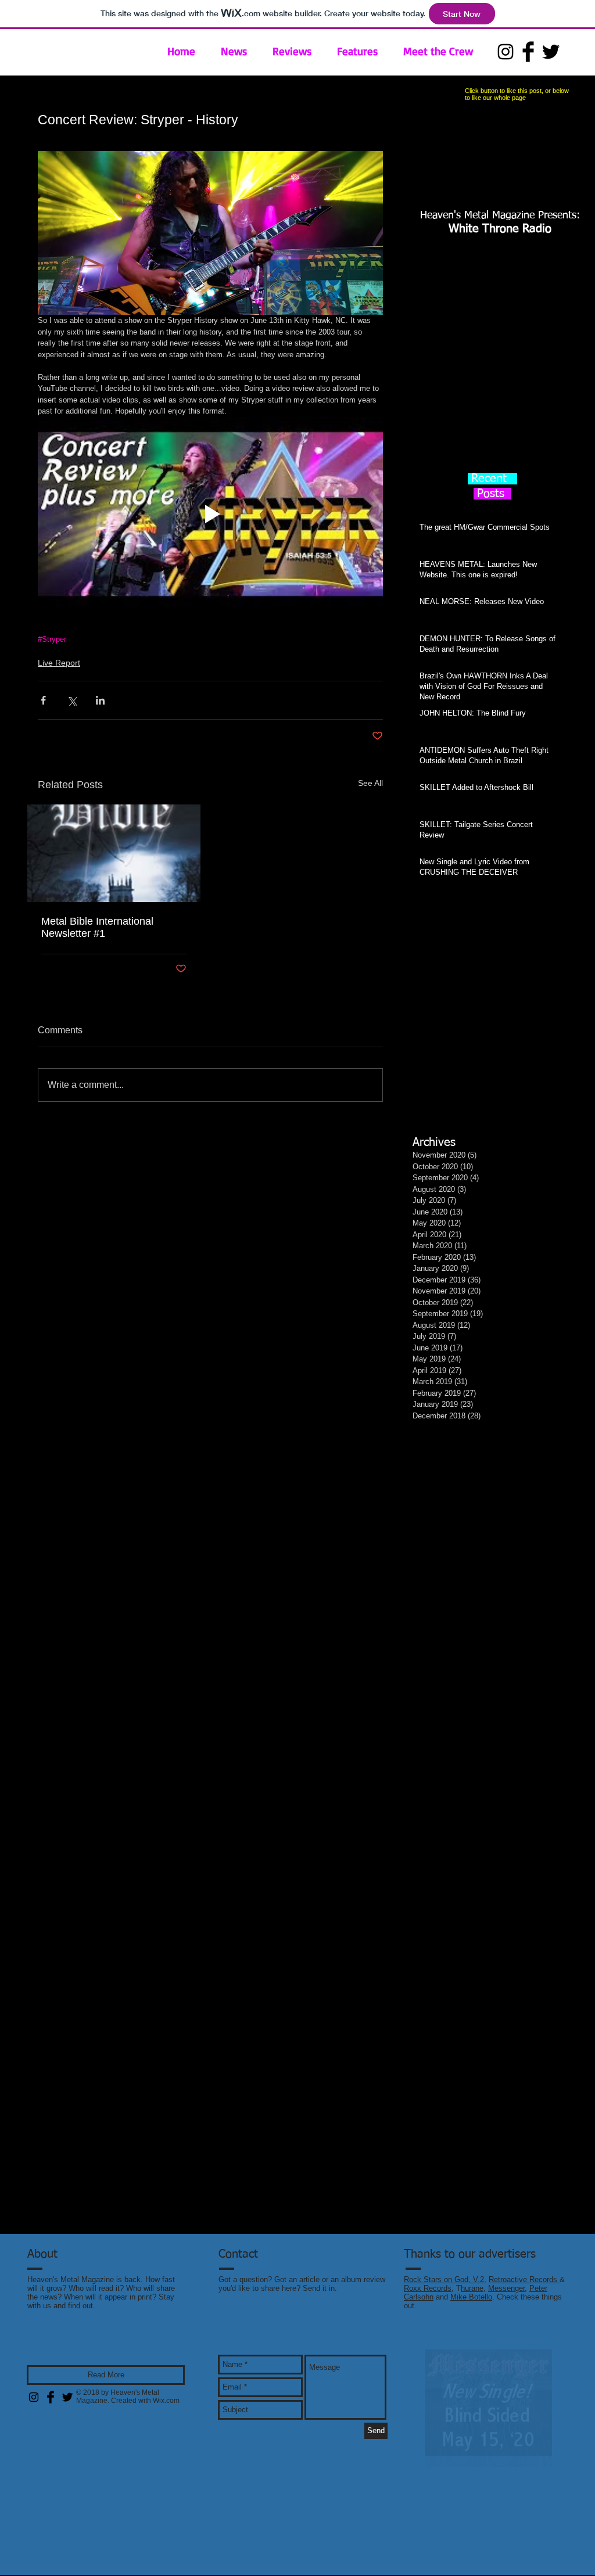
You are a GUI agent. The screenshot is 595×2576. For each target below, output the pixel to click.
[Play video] (210, 514)
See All (370, 783)
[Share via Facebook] (43, 700)
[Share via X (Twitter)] (72, 700)
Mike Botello (471, 2310)
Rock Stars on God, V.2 (444, 2293)
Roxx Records (428, 2302)
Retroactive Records (524, 2293)
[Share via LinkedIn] (100, 700)
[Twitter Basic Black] (551, 52)
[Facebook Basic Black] (528, 52)
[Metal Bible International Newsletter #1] (114, 853)
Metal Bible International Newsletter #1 (97, 927)
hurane (472, 2302)
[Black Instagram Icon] (506, 52)
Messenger (506, 2302)
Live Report (59, 663)
